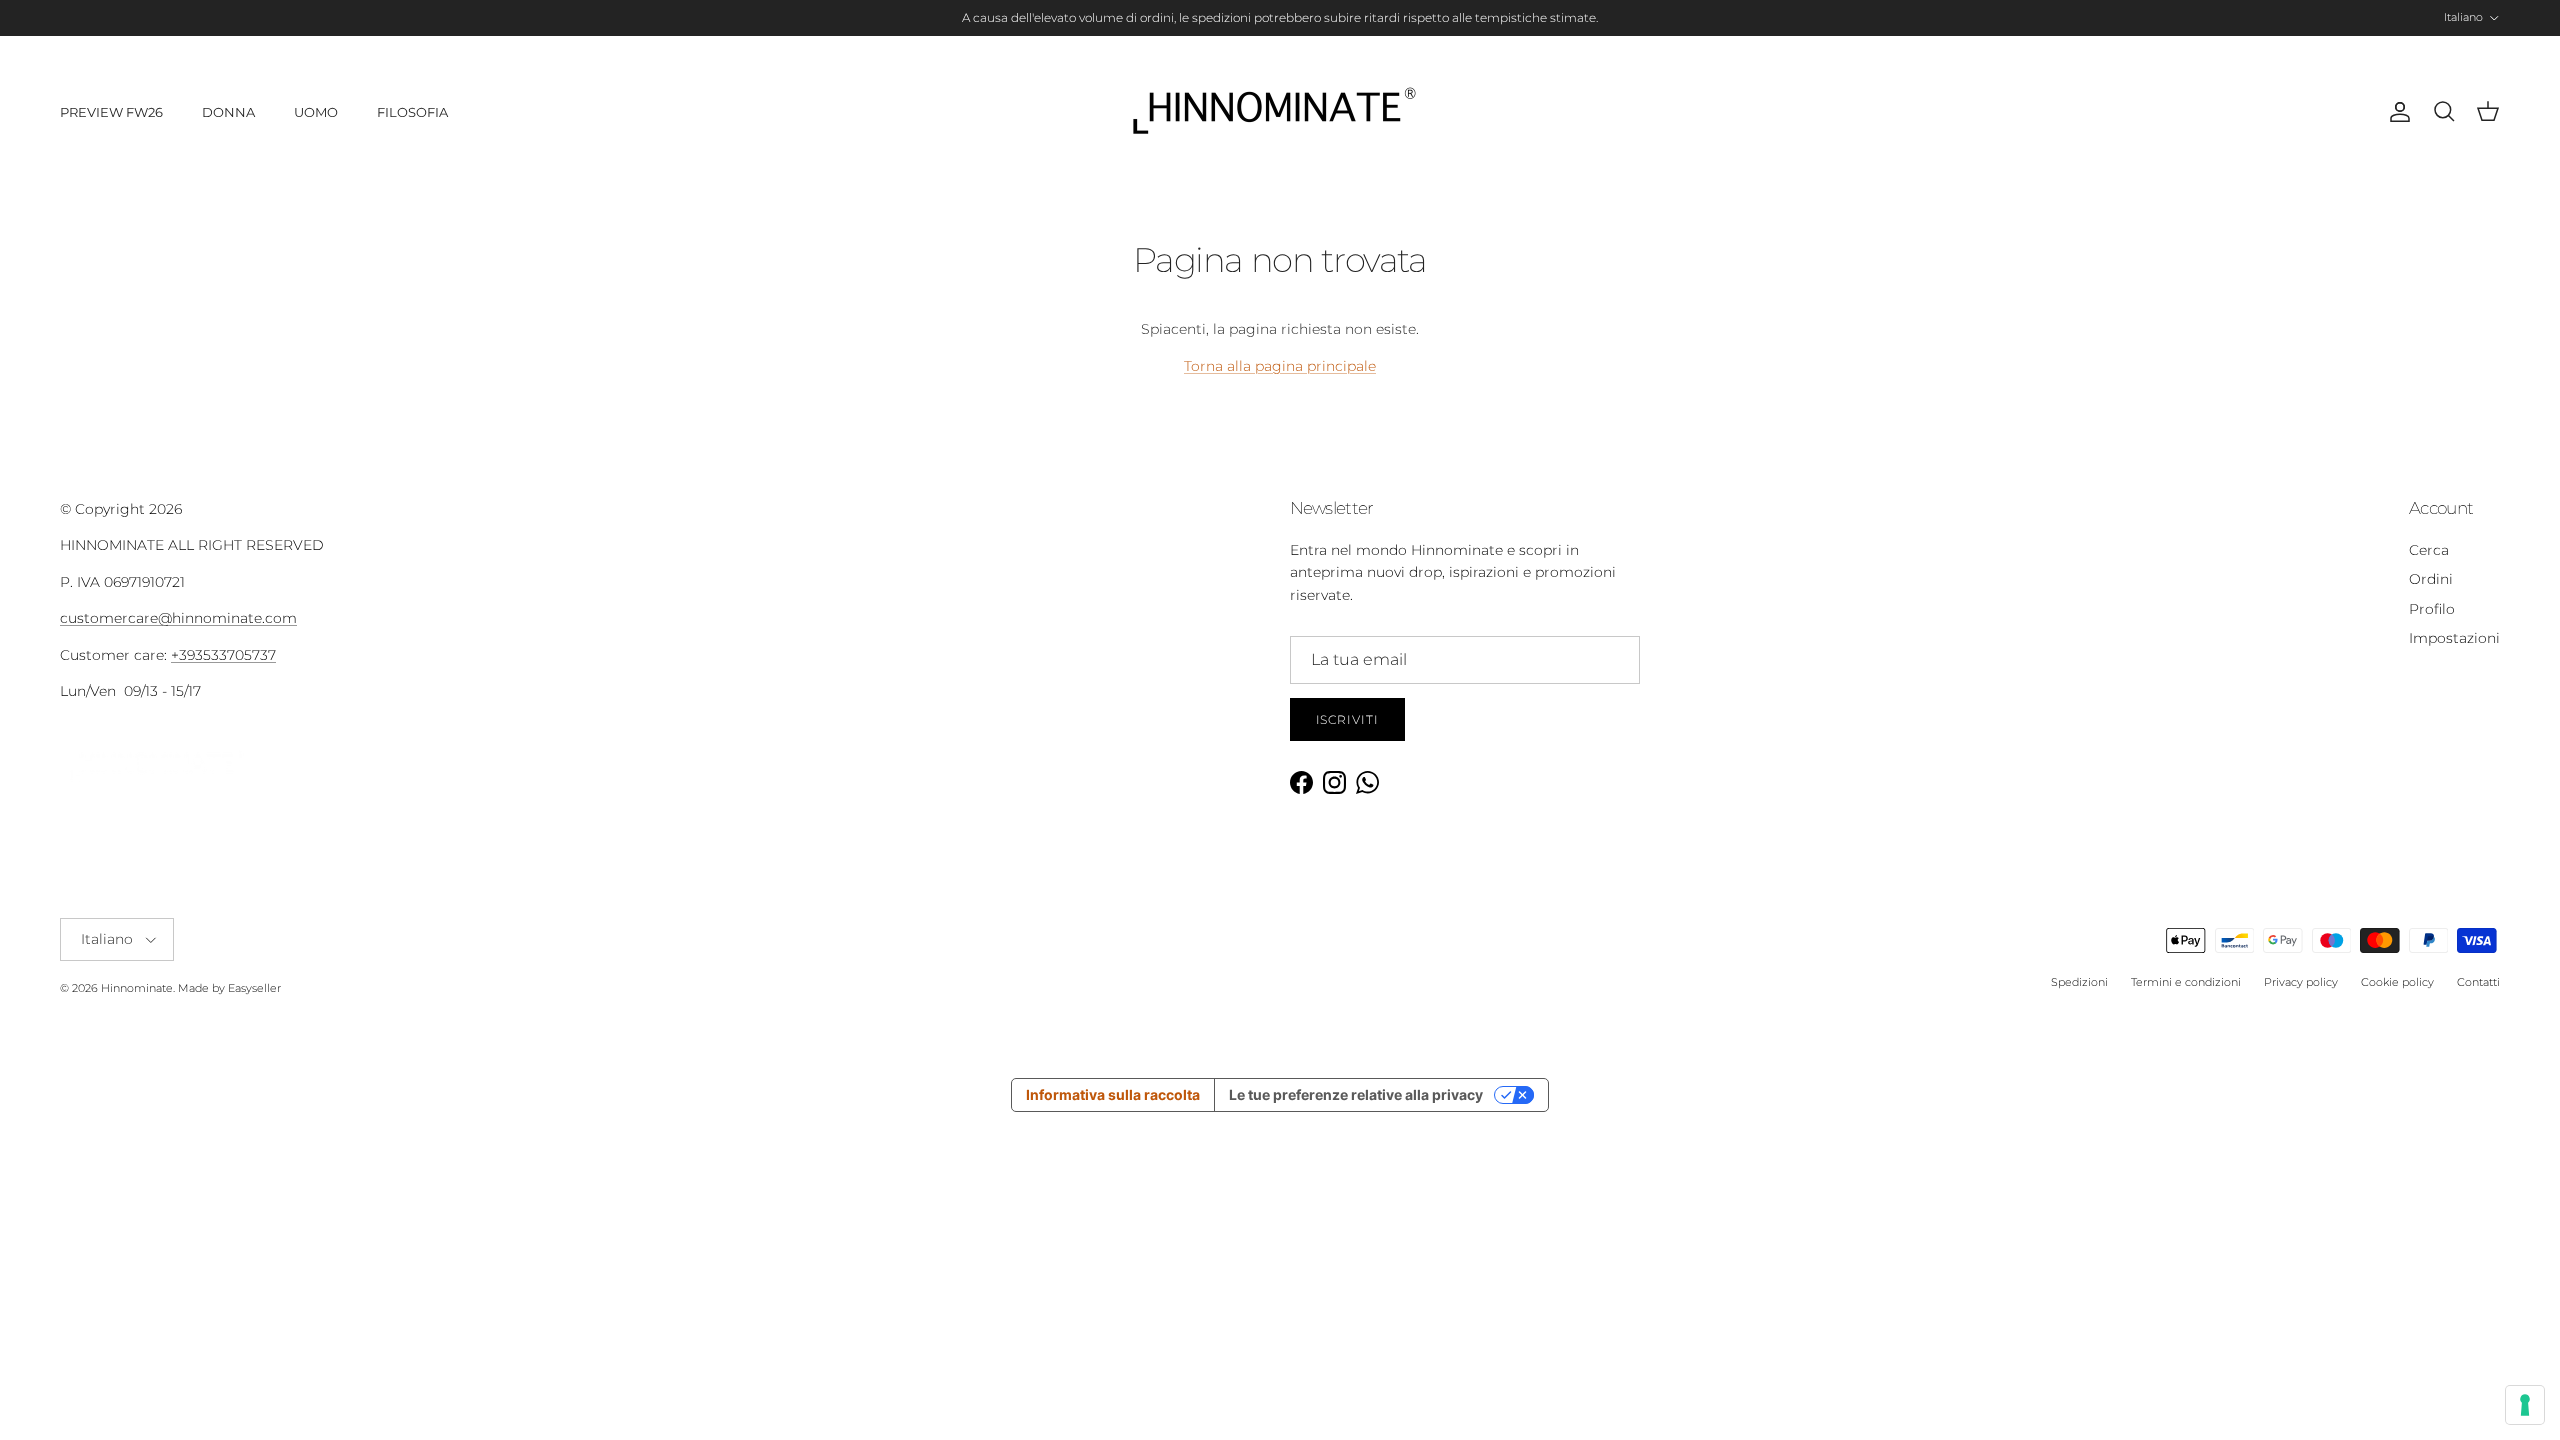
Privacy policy (2301, 982)
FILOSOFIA (412, 112)
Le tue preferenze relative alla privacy (1356, 1094)
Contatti (2478, 982)
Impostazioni (2454, 638)
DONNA (228, 112)
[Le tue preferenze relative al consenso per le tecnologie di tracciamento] (2525, 1405)
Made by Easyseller (229, 988)
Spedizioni (2079, 982)
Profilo (2432, 609)
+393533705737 (223, 655)
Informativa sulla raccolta (1113, 1094)
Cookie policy (2397, 982)
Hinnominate (137, 988)
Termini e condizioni (2186, 982)
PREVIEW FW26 (111, 112)
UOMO (316, 112)
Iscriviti (1348, 719)
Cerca (2429, 550)
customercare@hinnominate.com (178, 618)
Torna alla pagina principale (1280, 366)
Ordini (2431, 579)
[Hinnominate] (1280, 112)
